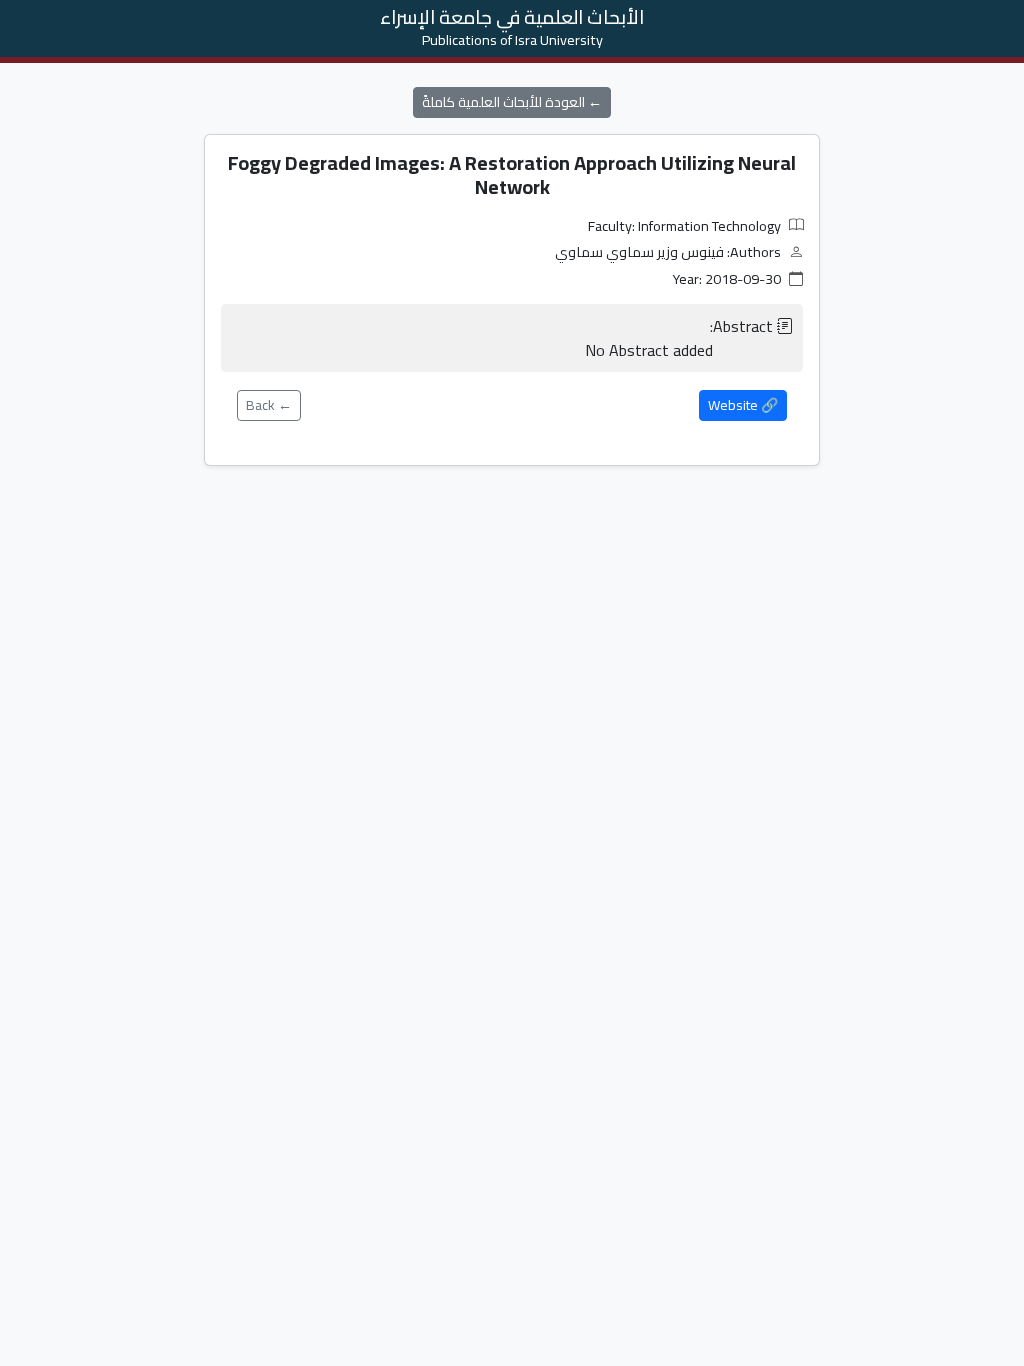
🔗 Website (743, 405)
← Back (269, 405)
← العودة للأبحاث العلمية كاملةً (512, 102)
